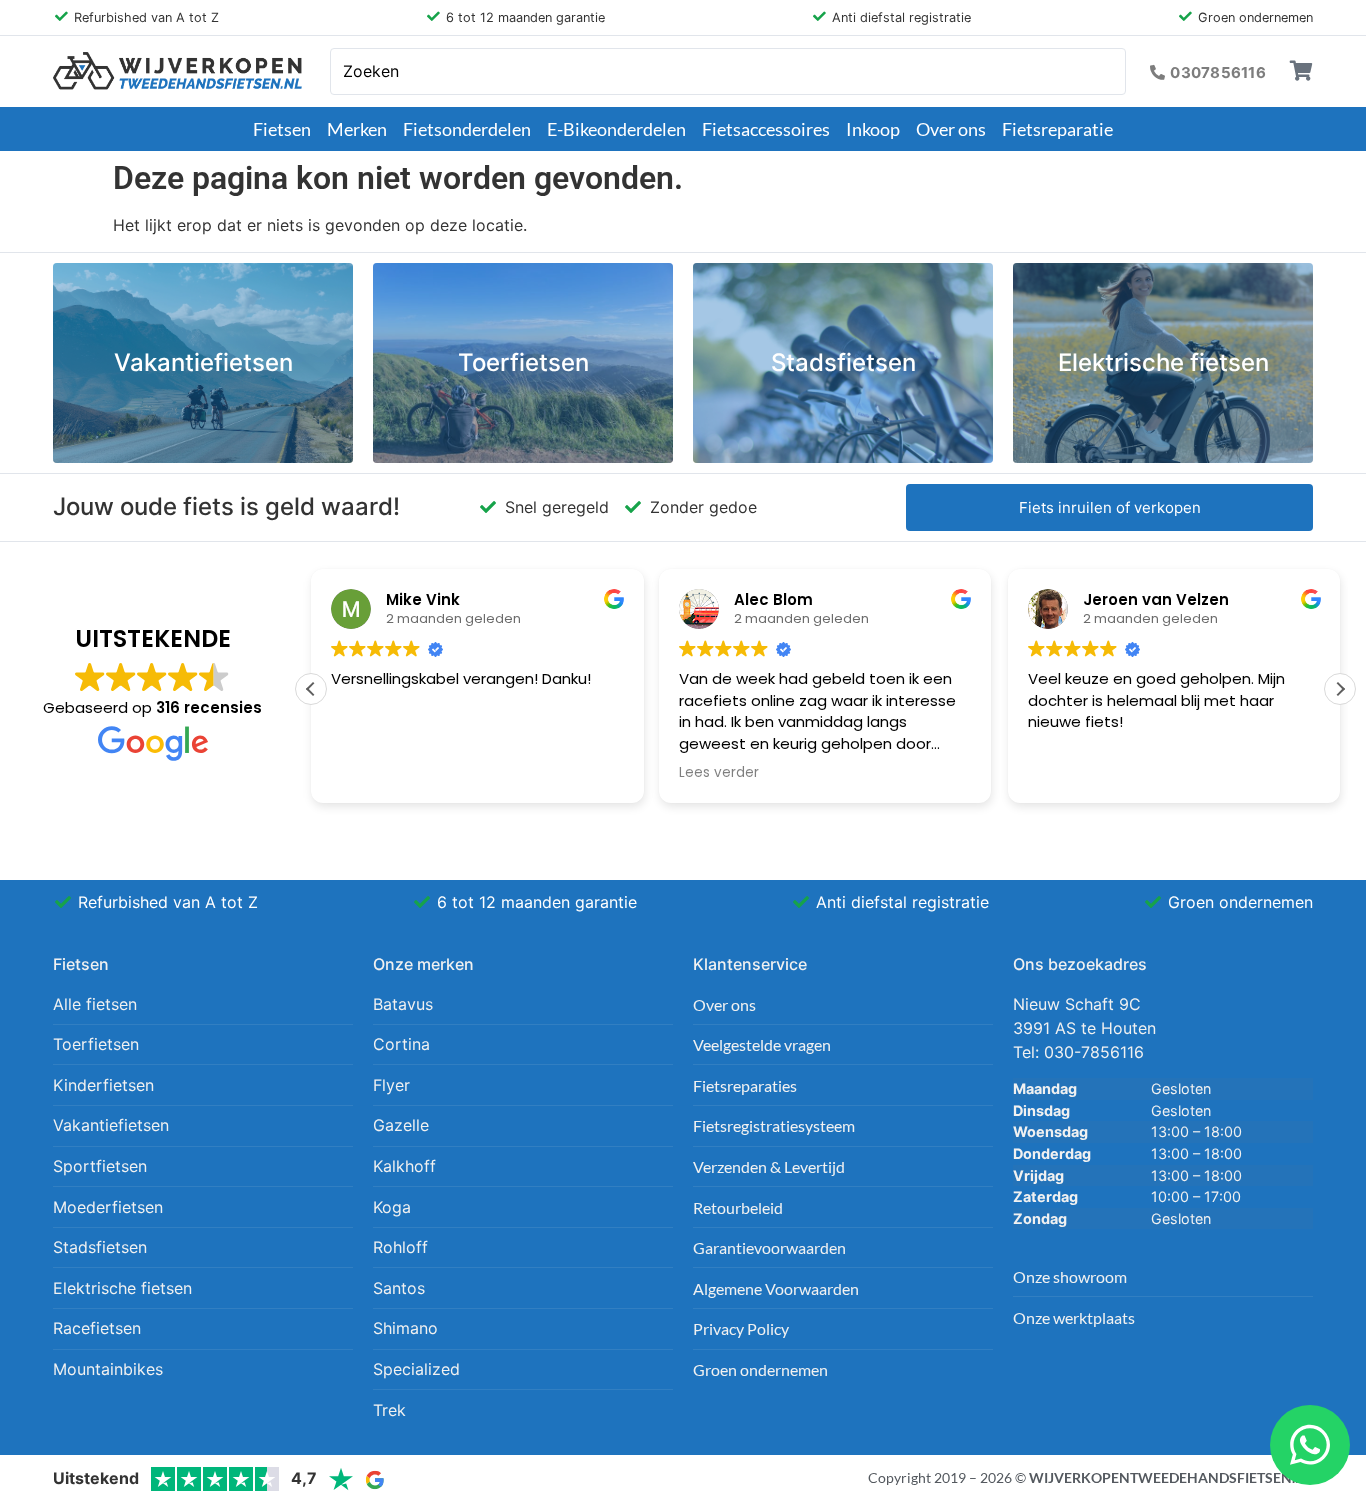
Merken (357, 129)
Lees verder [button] (719, 773)
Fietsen (282, 129)
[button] (1340, 689)
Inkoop (873, 129)
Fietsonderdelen (467, 129)
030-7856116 (1094, 1052)
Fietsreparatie (1057, 129)
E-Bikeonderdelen (616, 129)
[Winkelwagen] (1301, 71)
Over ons (951, 129)
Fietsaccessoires (766, 129)
